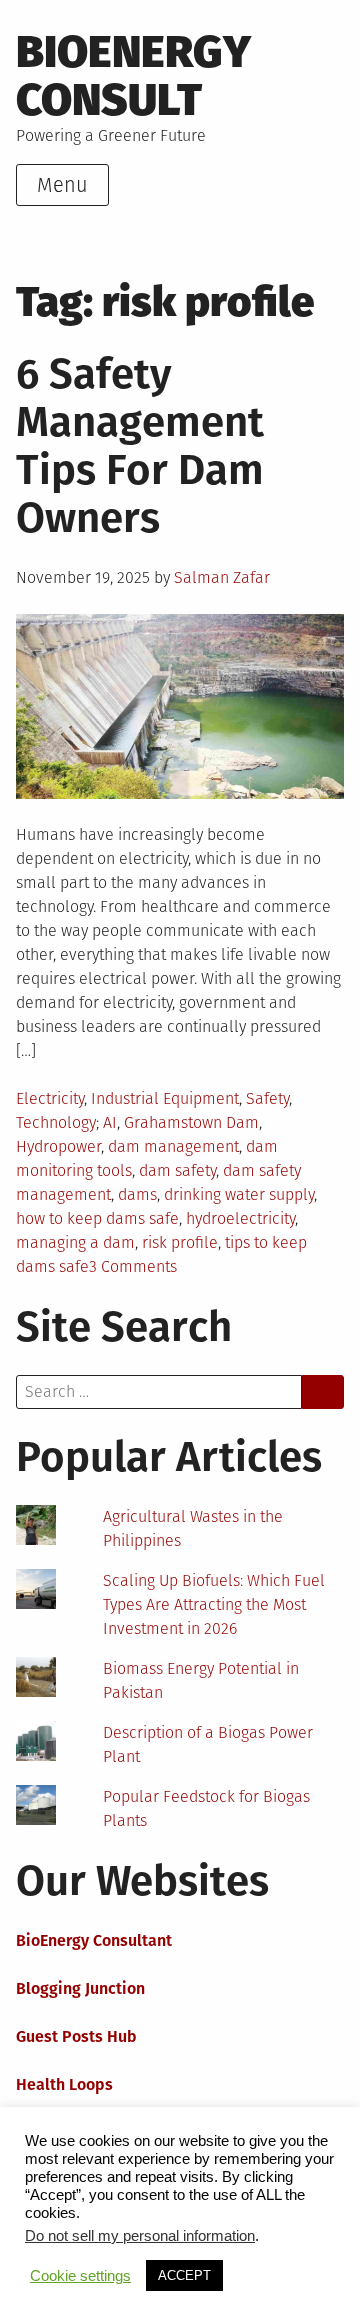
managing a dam (75, 1242)
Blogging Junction (80, 1988)
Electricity (50, 1098)
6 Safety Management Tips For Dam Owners (140, 446)
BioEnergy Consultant (94, 1940)
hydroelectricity (240, 1218)
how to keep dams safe (97, 1218)
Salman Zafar (222, 577)
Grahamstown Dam (191, 1122)
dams (137, 1194)
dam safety (177, 1170)
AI (110, 1122)
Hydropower (58, 1146)
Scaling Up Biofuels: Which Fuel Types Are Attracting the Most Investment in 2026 (214, 1604)
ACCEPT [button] (184, 2275)
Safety (267, 1098)
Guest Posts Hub (76, 2036)
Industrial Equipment (165, 1098)
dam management (173, 1146)
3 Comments (133, 1266)
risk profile (180, 1242)
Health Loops (64, 2084)
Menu (62, 185)
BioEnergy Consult (133, 76)
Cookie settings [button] (80, 2276)
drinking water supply (239, 1194)
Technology (56, 1122)
